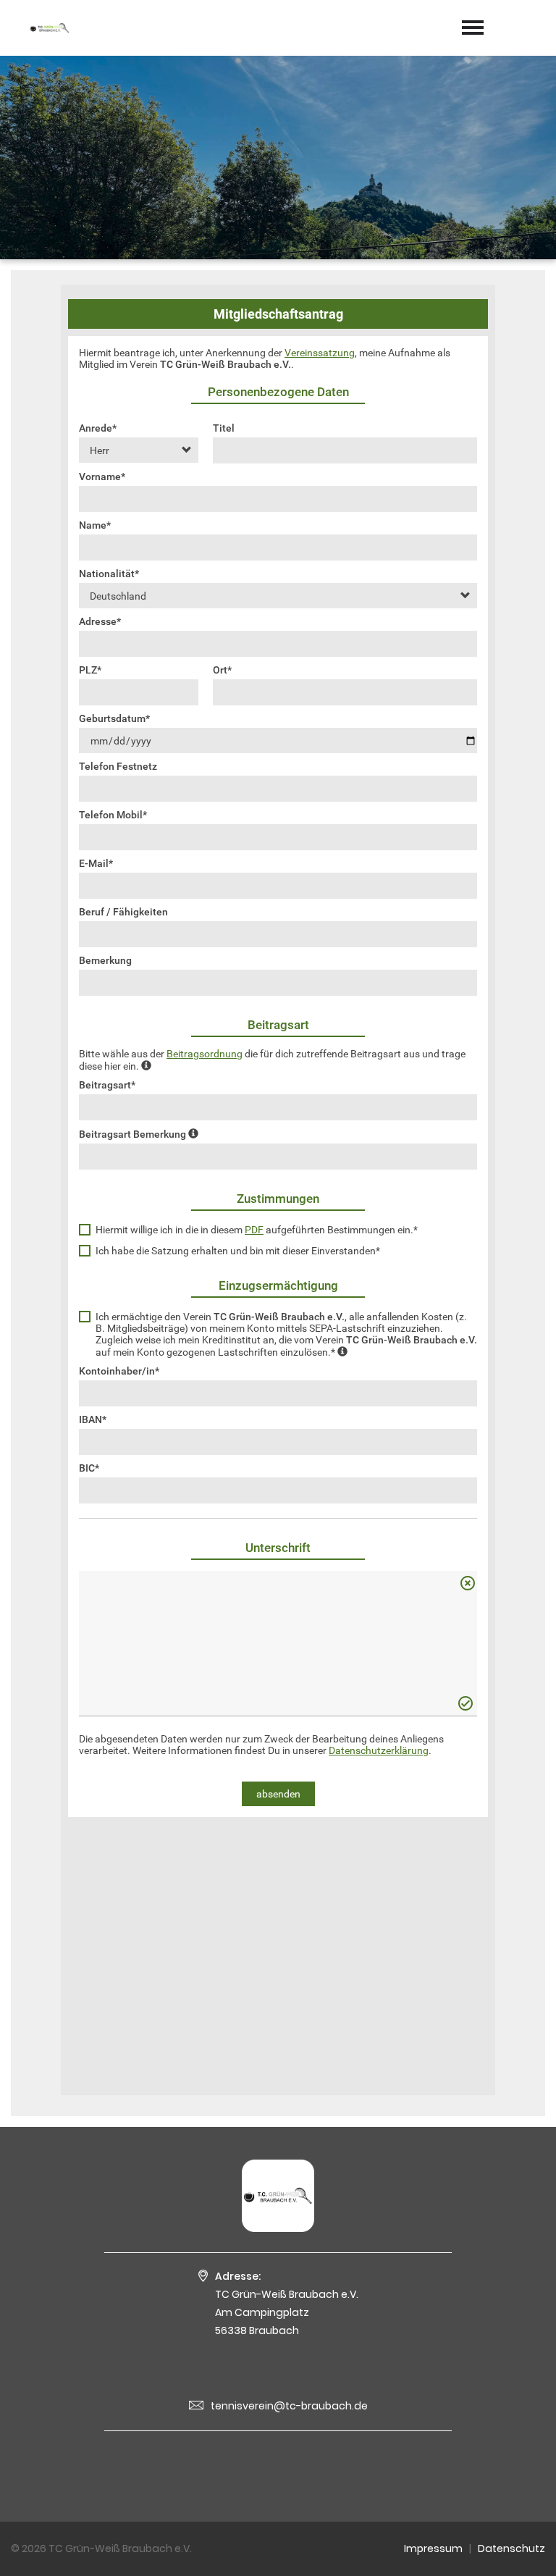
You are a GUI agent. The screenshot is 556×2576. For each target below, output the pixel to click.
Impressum (433, 2548)
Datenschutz (511, 2548)
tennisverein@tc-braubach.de (289, 2406)
